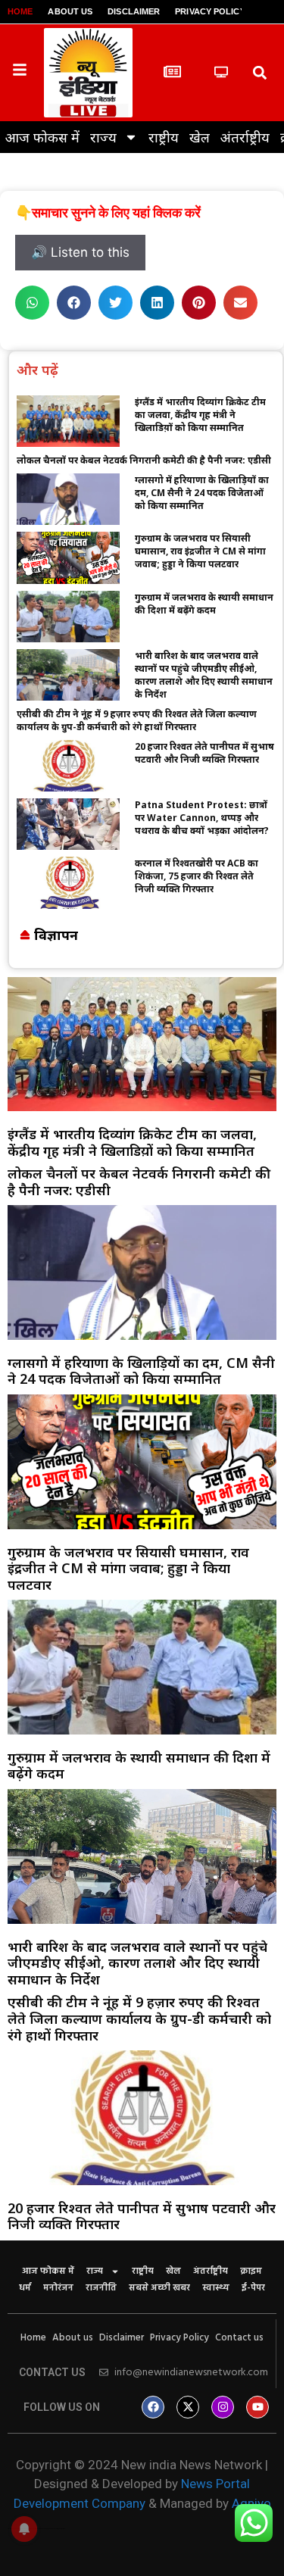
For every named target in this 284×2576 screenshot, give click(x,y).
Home (20, 11)
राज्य (103, 137)
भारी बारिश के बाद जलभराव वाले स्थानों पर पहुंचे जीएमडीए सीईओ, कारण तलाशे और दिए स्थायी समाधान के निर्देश (204, 675)
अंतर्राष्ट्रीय (245, 137)
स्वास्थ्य (216, 2288)
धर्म (25, 2288)
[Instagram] (223, 2407)
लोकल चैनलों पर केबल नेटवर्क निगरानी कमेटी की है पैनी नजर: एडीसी (144, 460)
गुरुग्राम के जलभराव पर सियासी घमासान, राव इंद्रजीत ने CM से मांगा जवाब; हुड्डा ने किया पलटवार (200, 551)
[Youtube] (257, 2407)
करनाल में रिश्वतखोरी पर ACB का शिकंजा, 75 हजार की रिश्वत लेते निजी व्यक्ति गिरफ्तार (197, 876)
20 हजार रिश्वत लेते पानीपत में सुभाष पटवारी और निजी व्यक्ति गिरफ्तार (204, 753)
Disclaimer (134, 11)
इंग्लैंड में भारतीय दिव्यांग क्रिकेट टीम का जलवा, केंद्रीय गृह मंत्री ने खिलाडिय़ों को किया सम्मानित (200, 415)
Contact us (239, 2338)
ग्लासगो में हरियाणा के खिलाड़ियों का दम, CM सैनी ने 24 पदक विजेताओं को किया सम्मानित (202, 493)
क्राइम (251, 2272)
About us (70, 11)
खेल (200, 137)
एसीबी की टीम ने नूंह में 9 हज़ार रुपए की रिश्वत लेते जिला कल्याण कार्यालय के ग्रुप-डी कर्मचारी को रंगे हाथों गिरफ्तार (137, 720)
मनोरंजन (58, 2288)
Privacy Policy (210, 11)
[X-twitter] (188, 2407)
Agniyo (251, 2503)
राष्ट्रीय (164, 137)
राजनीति (101, 2288)
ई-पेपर (253, 2288)
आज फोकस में (42, 137)
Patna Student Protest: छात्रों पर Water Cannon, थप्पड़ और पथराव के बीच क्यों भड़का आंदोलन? (202, 818)
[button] (260, 72)
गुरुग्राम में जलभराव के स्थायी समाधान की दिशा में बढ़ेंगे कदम (204, 604)
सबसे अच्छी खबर (159, 2288)
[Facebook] (153, 2407)
